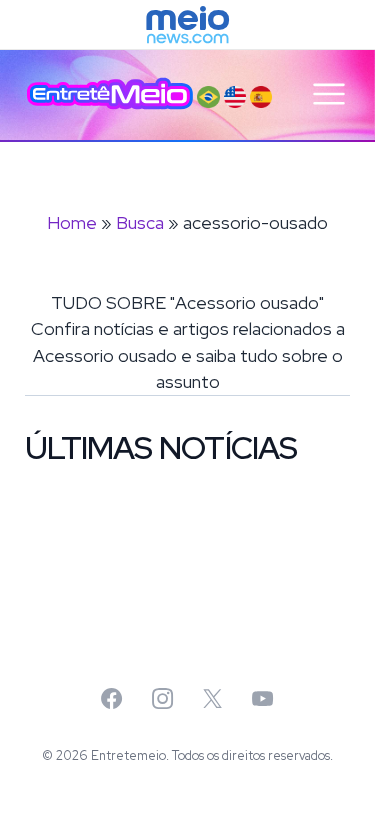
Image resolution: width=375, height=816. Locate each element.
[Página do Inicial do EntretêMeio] (110, 94)
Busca (140, 222)
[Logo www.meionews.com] (187, 25)
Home (72, 222)
